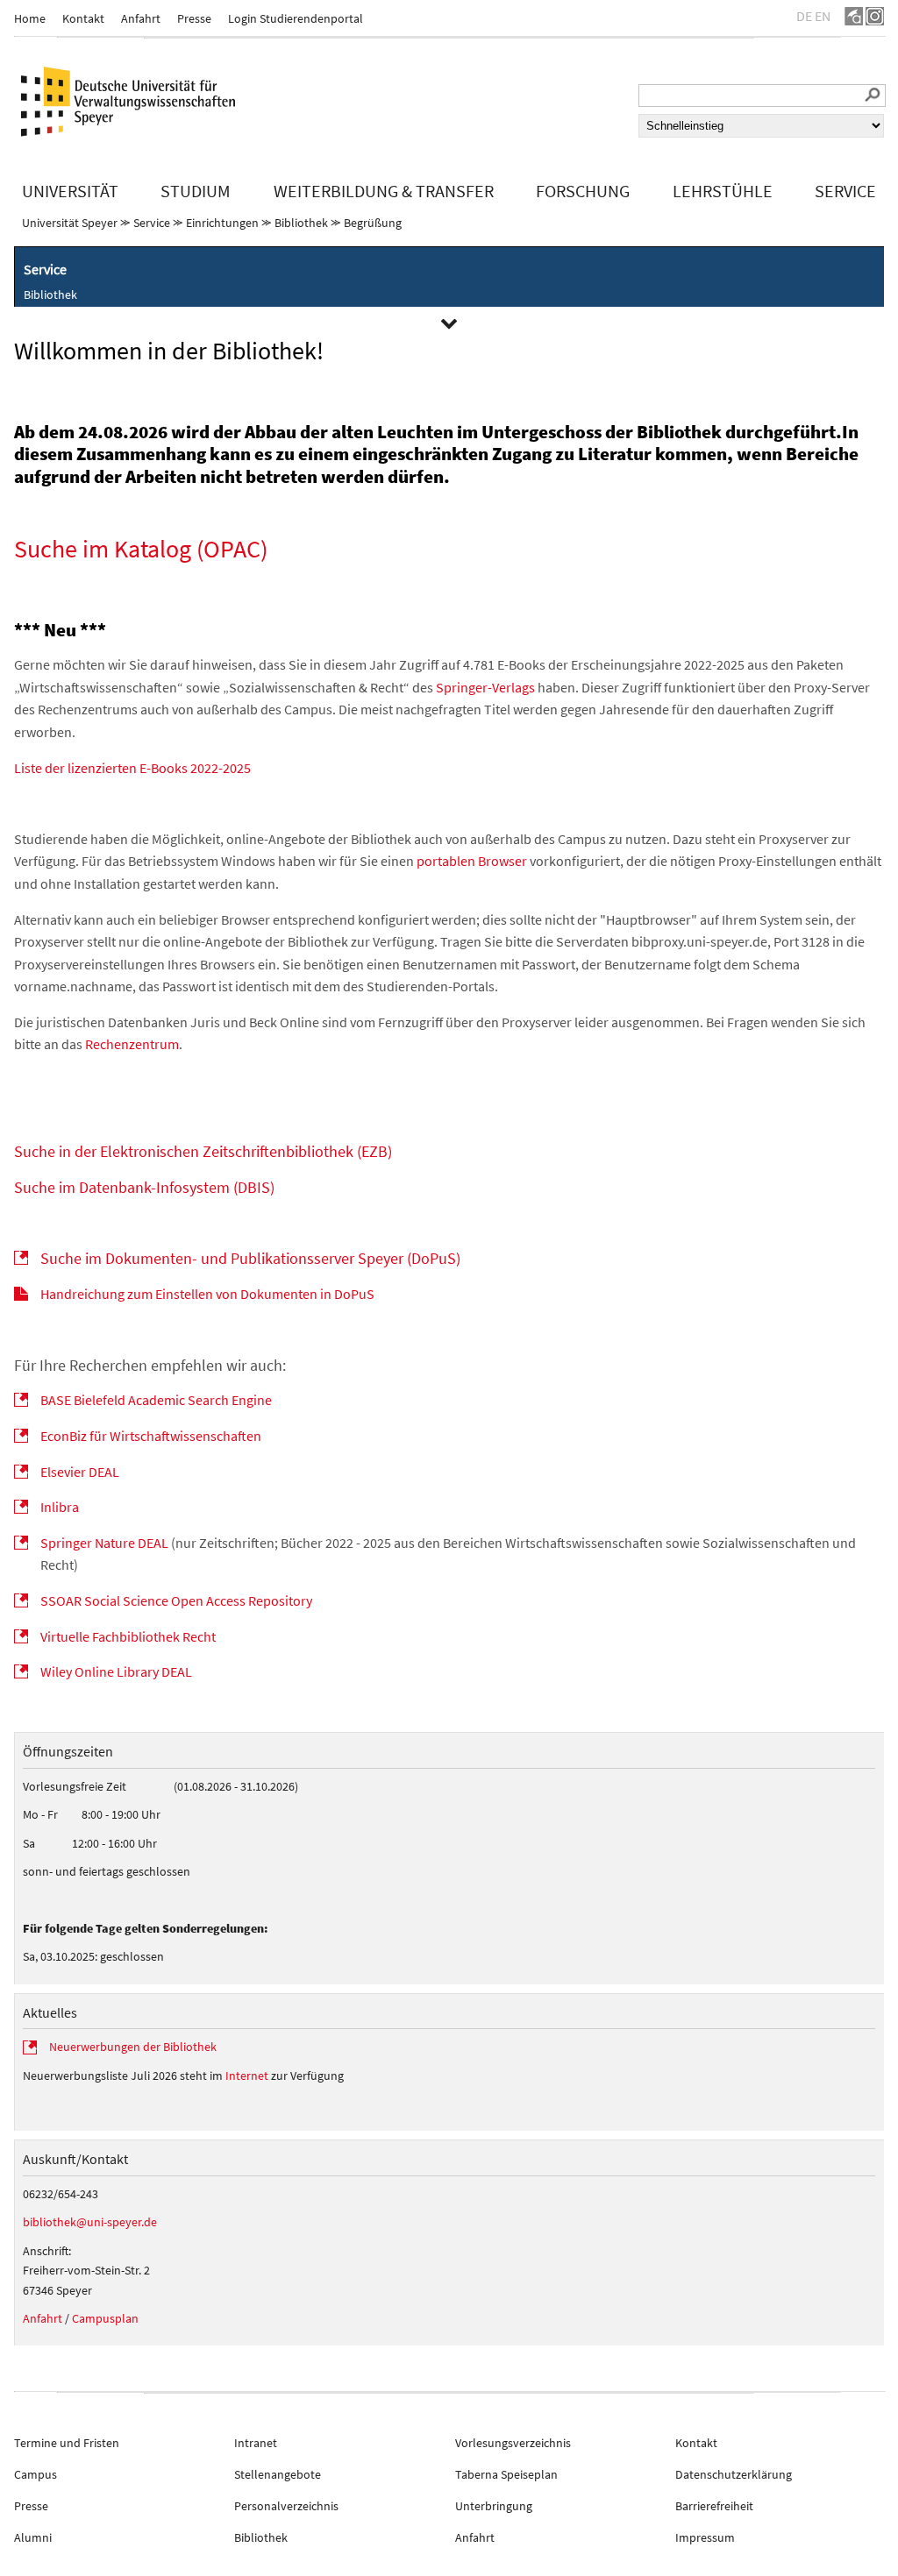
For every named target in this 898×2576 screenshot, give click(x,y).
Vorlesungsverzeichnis (513, 2443)
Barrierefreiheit (714, 2506)
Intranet (256, 2443)
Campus (36, 2474)
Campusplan (105, 2318)
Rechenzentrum (132, 1044)
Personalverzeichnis (286, 2506)
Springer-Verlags (485, 687)
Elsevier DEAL (80, 1472)
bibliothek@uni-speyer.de (90, 2222)
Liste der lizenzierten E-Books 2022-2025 (132, 768)
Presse (194, 18)
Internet (247, 2076)
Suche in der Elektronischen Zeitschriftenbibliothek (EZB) (203, 1151)
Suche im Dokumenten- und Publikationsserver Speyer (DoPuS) (250, 1258)
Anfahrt (141, 18)
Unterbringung (494, 2506)
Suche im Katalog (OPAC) (141, 549)
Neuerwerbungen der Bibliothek (133, 2047)
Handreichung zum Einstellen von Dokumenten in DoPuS (207, 1294)
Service (152, 223)
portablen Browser (472, 861)
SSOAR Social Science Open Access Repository (176, 1600)
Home (30, 18)
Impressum (705, 2537)
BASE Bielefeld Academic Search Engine (156, 1400)
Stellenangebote (278, 2474)
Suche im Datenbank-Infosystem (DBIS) (144, 1187)
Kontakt (83, 18)
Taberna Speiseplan (506, 2474)
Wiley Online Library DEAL (116, 1671)
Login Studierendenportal (296, 18)
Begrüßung (373, 223)
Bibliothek (301, 223)
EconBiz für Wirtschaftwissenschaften (151, 1436)
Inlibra (60, 1507)
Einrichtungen (222, 223)
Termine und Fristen (67, 2443)
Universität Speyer (70, 223)
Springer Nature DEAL (104, 1543)
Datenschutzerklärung (734, 2474)
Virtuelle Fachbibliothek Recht (128, 1636)
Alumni (33, 2537)
